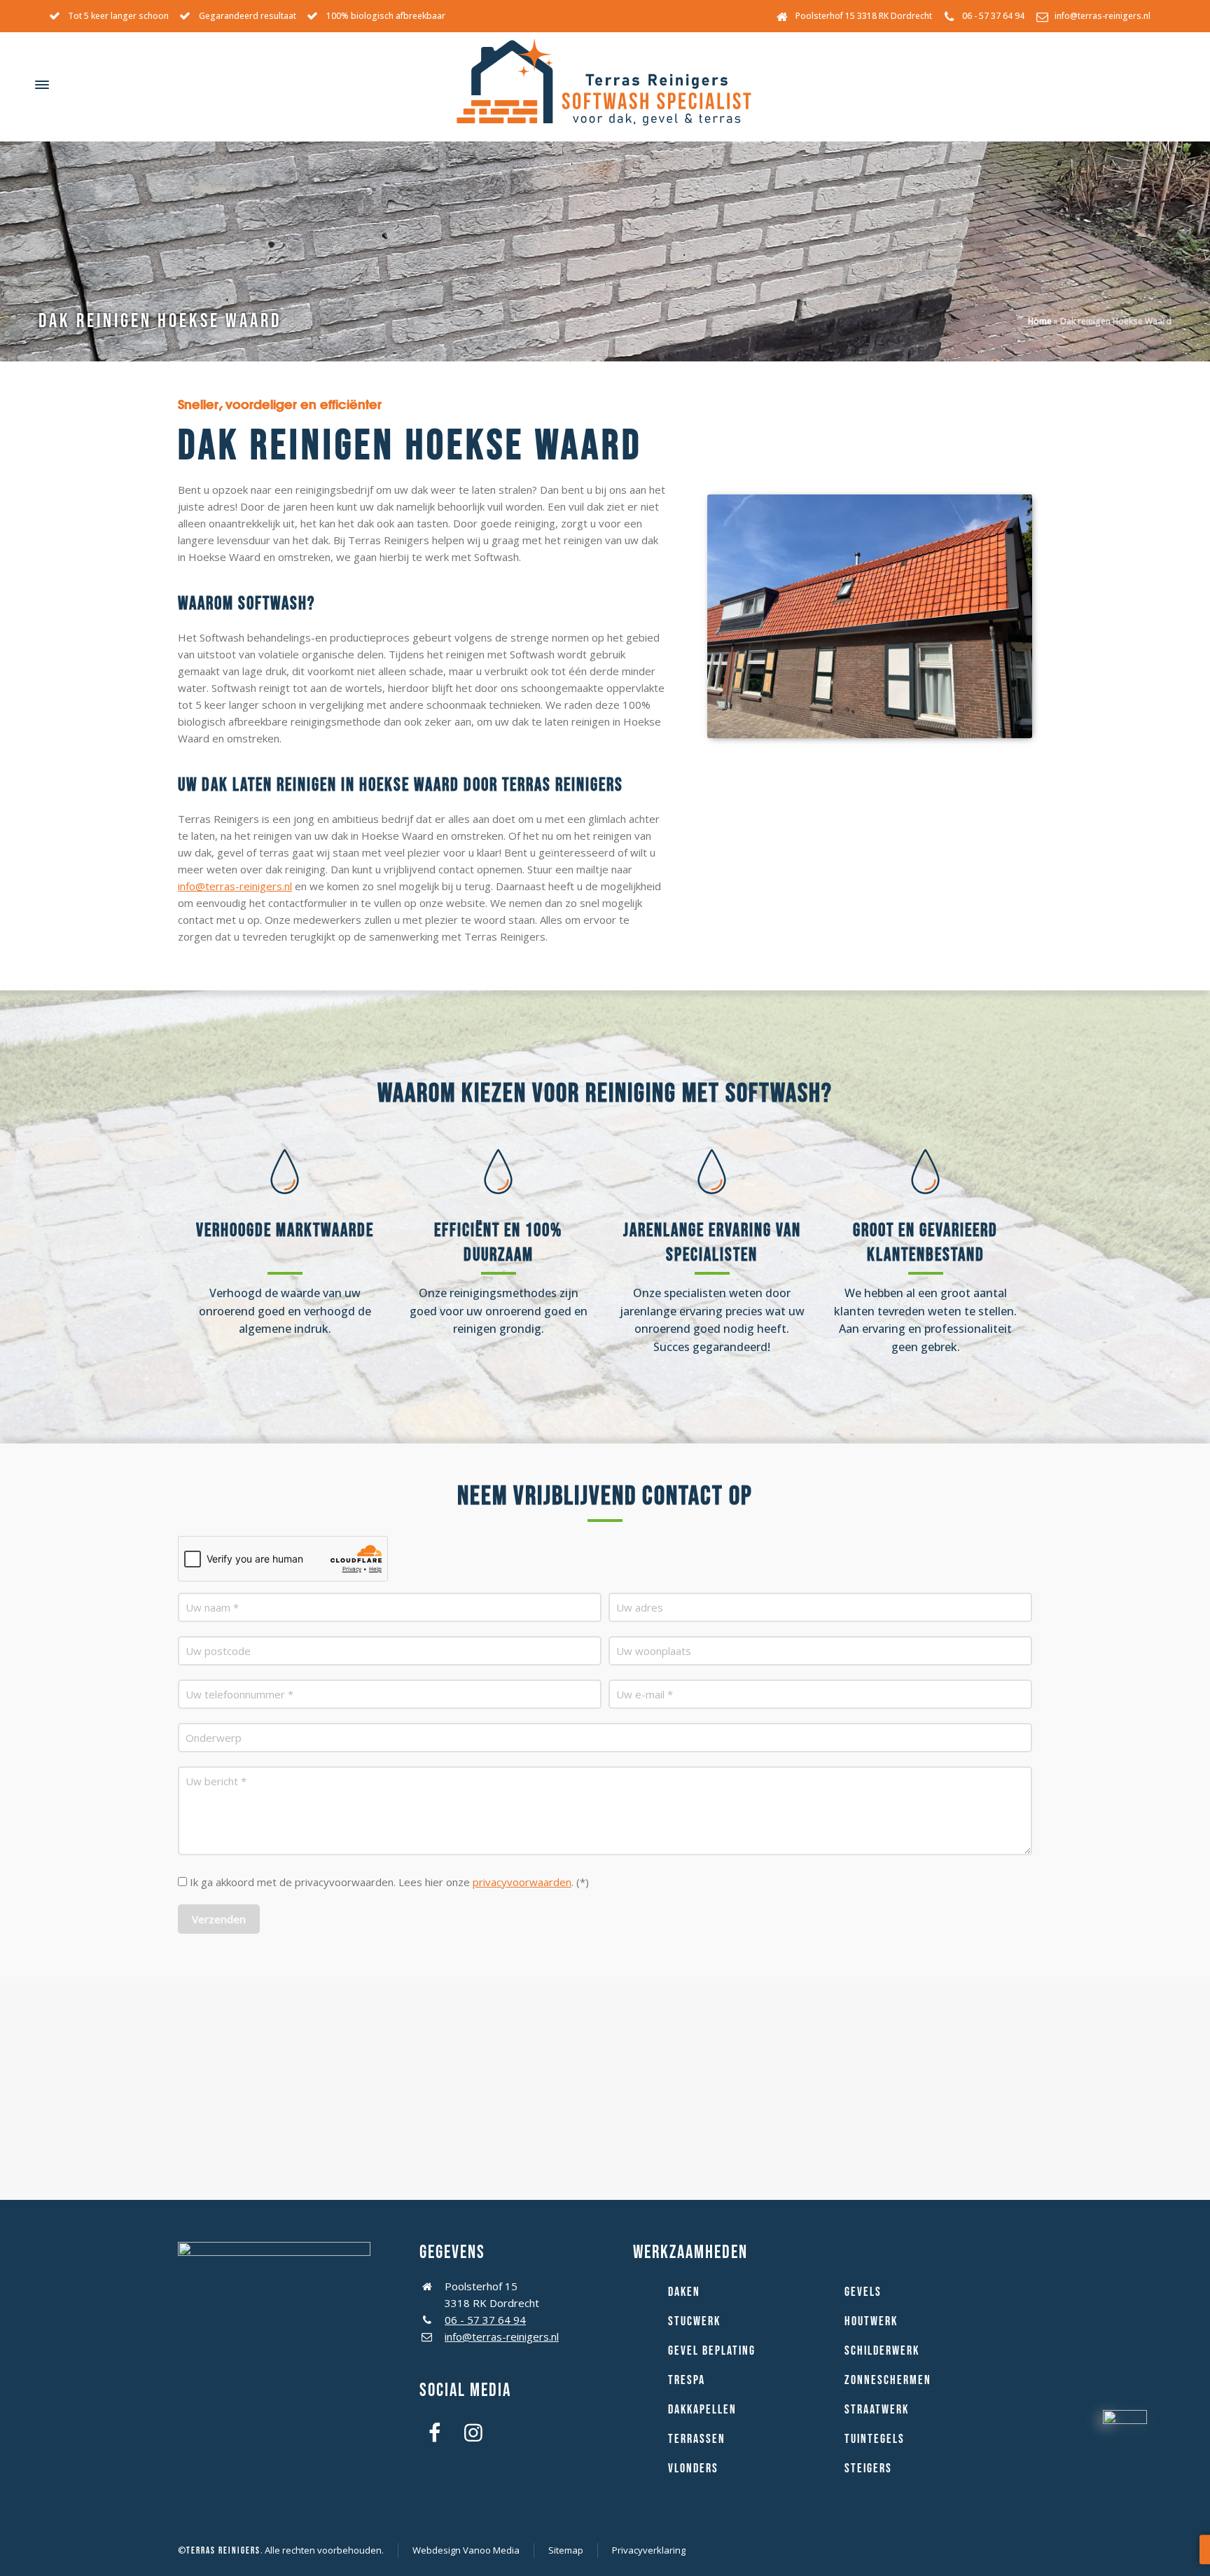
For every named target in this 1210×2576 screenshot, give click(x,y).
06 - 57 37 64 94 (993, 16)
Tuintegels (875, 2439)
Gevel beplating (712, 2351)
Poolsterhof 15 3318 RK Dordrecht (864, 16)
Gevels (863, 2292)
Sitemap (566, 2550)
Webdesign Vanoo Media (466, 2550)
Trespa (687, 2380)
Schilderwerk (882, 2351)
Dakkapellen (702, 2410)
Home (1040, 321)
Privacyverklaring (649, 2550)
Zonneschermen (888, 2380)
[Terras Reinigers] (605, 85)
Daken (684, 2292)
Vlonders (693, 2468)
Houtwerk (871, 2321)
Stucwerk (694, 2321)
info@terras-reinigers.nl (1103, 16)
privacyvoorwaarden (522, 1882)
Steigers (868, 2468)
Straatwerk (877, 2410)
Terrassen (697, 2439)
